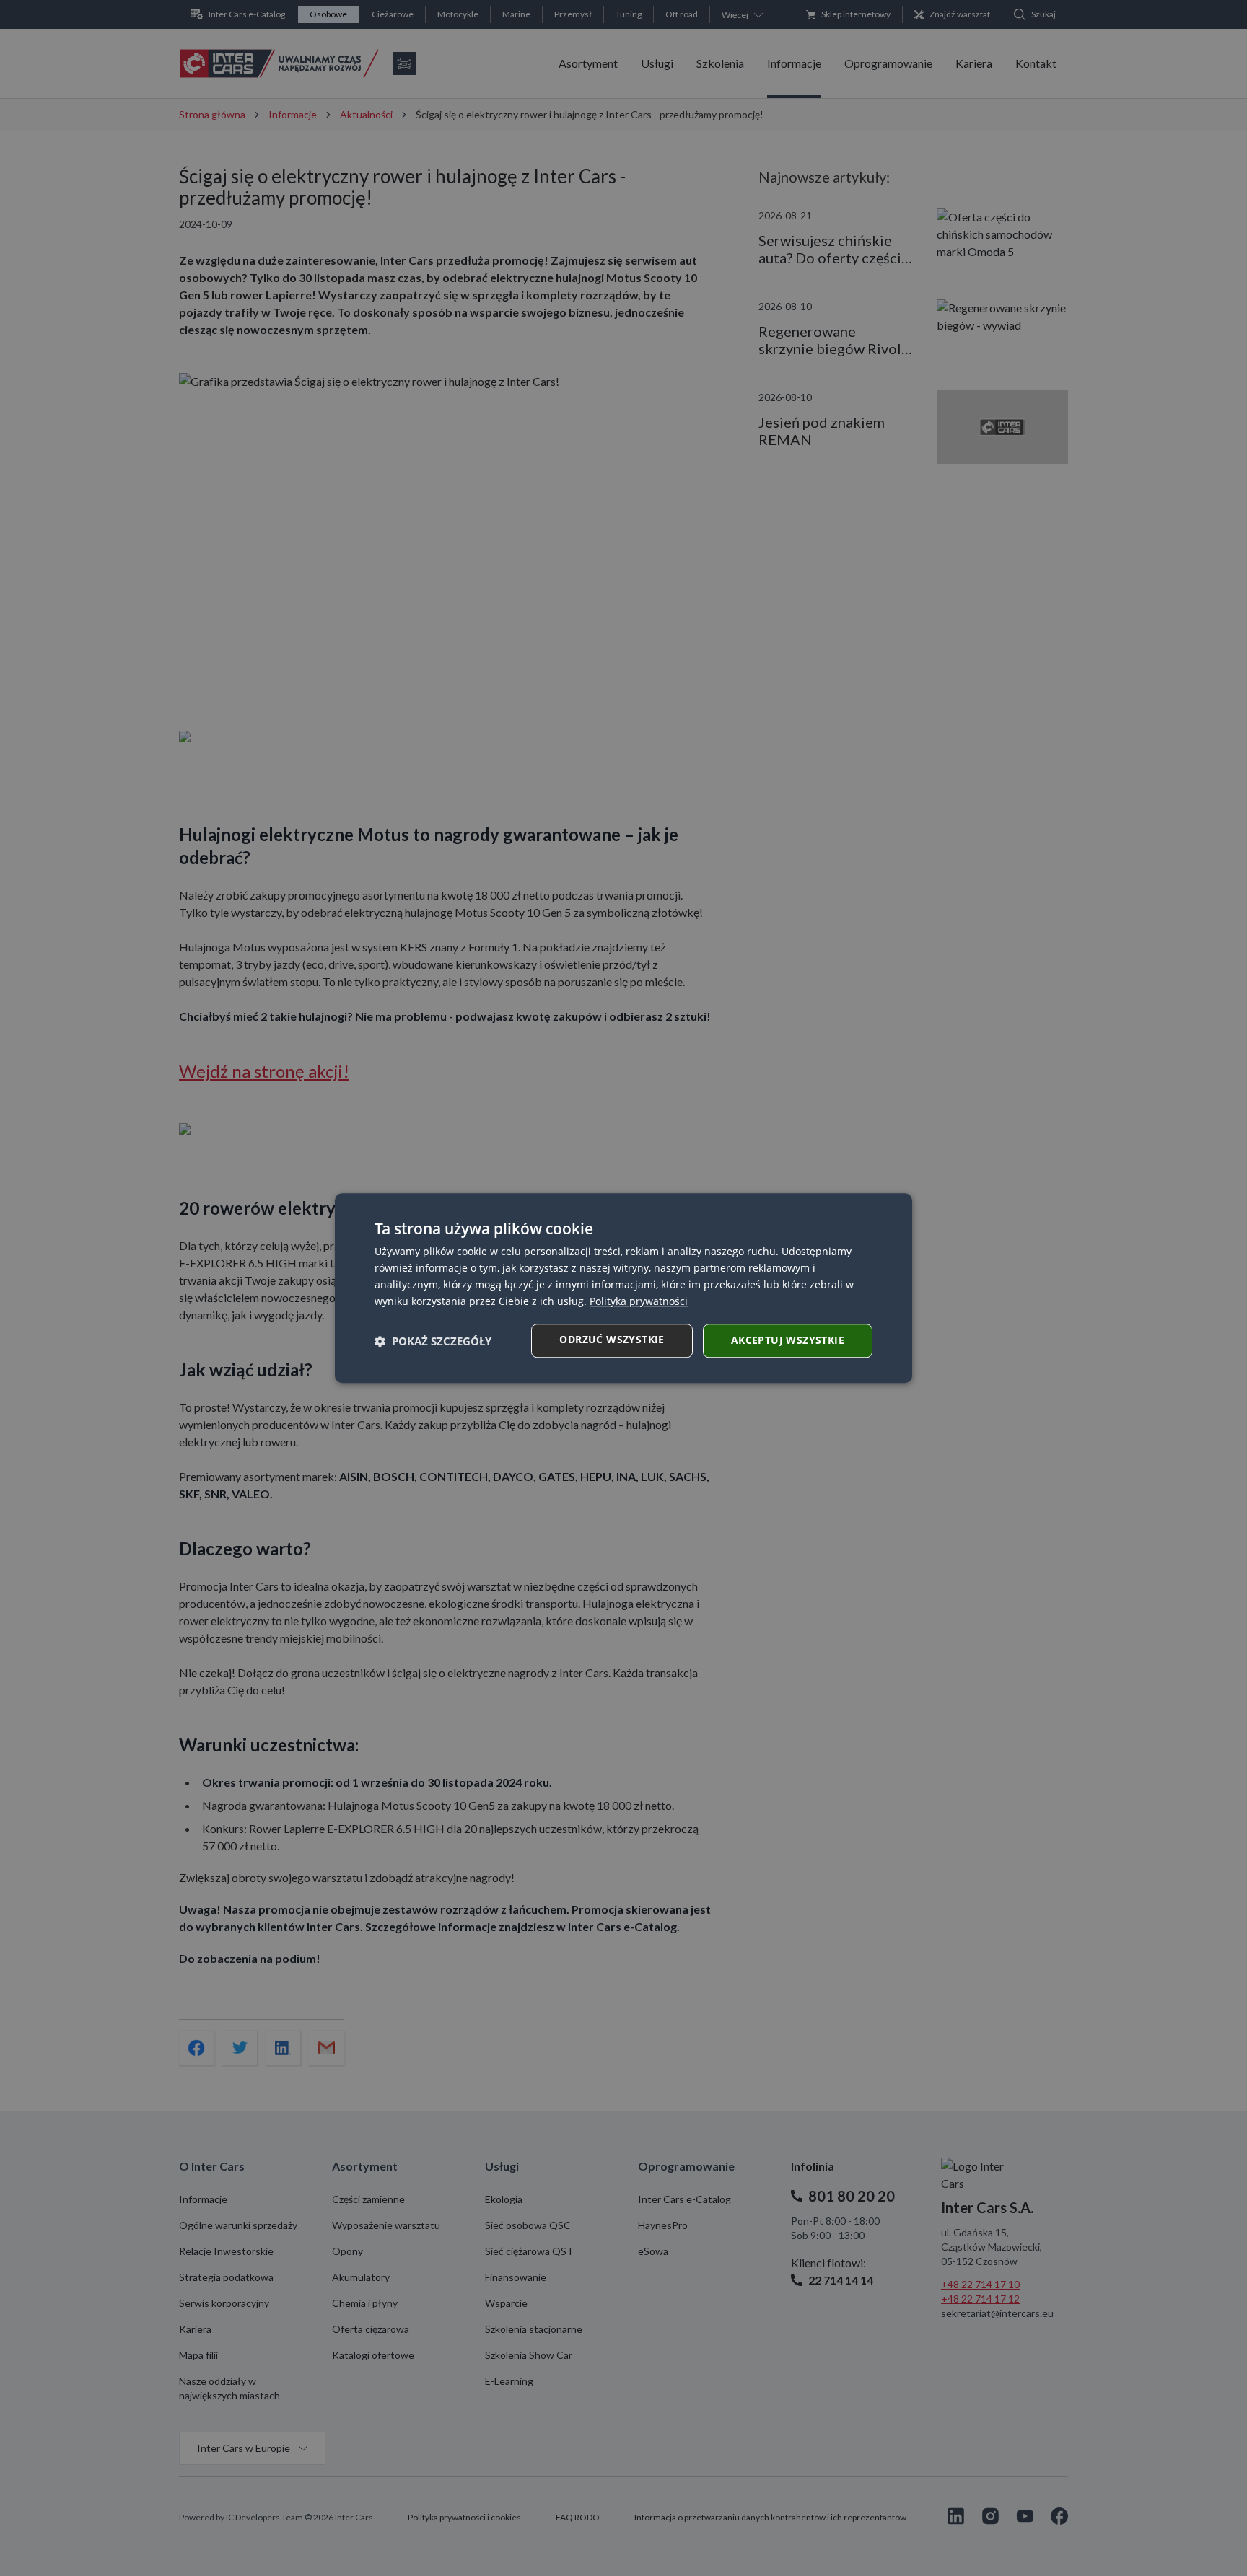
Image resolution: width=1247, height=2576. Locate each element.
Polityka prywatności (639, 1301)
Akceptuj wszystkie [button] (788, 1340)
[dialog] (623, 1288)
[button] (433, 1341)
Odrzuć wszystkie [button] (612, 1339)
